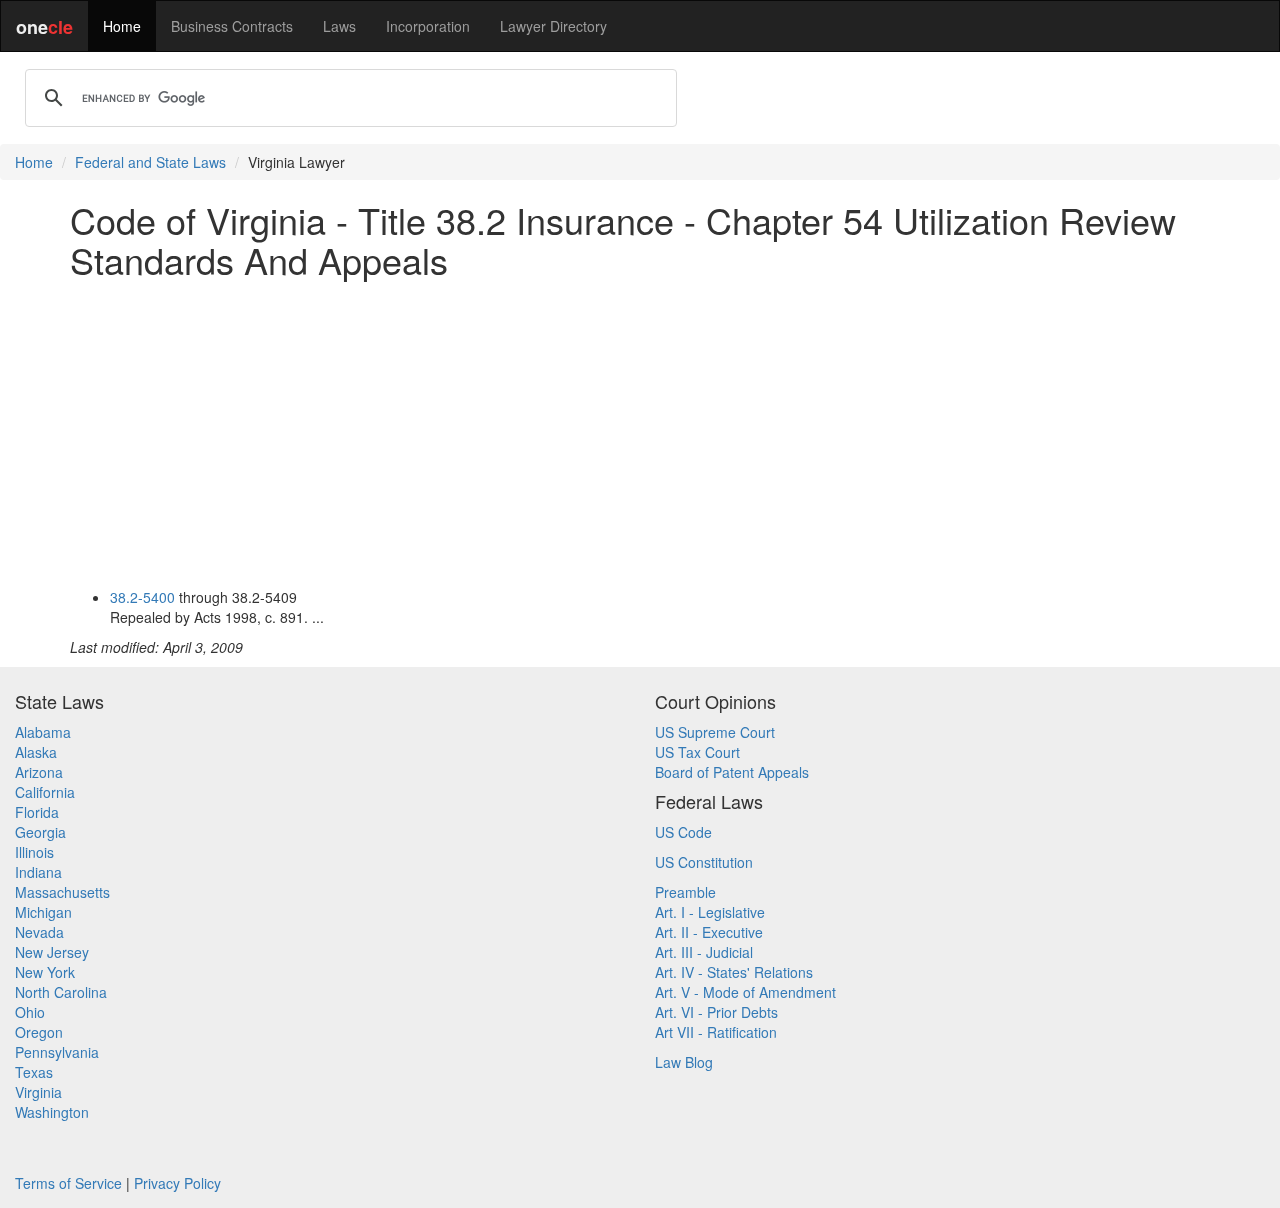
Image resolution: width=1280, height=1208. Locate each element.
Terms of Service (68, 1183)
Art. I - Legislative (710, 912)
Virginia (38, 1092)
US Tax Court (697, 752)
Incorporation (428, 26)
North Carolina (61, 992)
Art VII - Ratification (716, 1032)
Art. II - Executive (709, 932)
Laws (339, 26)
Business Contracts (232, 26)
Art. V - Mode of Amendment (745, 992)
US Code (683, 832)
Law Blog (684, 1062)
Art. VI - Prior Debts (716, 1012)
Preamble (685, 892)
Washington (52, 1112)
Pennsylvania (57, 1052)
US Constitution (704, 862)
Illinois (34, 852)
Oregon (39, 1032)
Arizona (39, 772)
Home (122, 26)
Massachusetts (62, 892)
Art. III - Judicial (704, 952)
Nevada (39, 932)
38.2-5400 (142, 597)
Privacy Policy (177, 1183)
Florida (37, 812)
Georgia (40, 832)
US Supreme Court (715, 732)
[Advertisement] (640, 433)
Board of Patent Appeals (732, 772)
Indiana (38, 872)
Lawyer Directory (553, 26)
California (45, 792)
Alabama (43, 732)
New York (45, 972)
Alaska (36, 752)
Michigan (43, 912)
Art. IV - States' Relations (734, 972)
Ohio (30, 1012)
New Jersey (52, 952)
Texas (34, 1072)
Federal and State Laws (150, 162)
